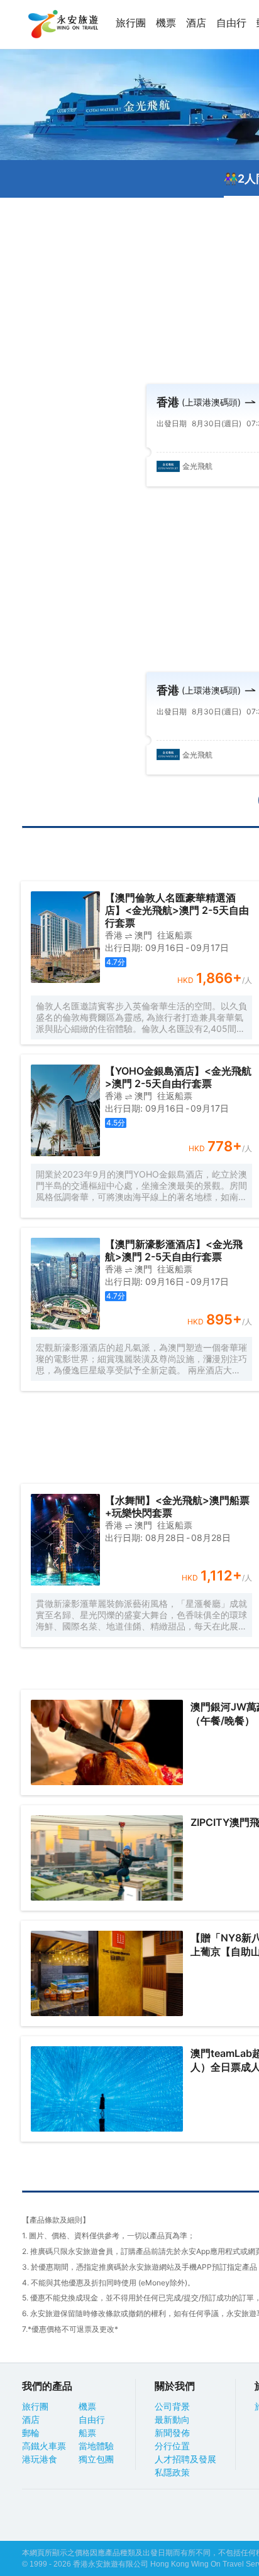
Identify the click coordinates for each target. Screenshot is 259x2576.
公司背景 (172, 2407)
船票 (87, 2433)
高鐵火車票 (44, 2446)
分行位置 (172, 2446)
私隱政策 (172, 2472)
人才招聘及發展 (185, 2459)
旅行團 (131, 23)
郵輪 (31, 2433)
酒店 (196, 23)
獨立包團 (96, 2459)
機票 (166, 23)
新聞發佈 (172, 2433)
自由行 (231, 23)
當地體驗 (96, 2446)
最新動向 (172, 2420)
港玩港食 (40, 2459)
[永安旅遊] (62, 24)
